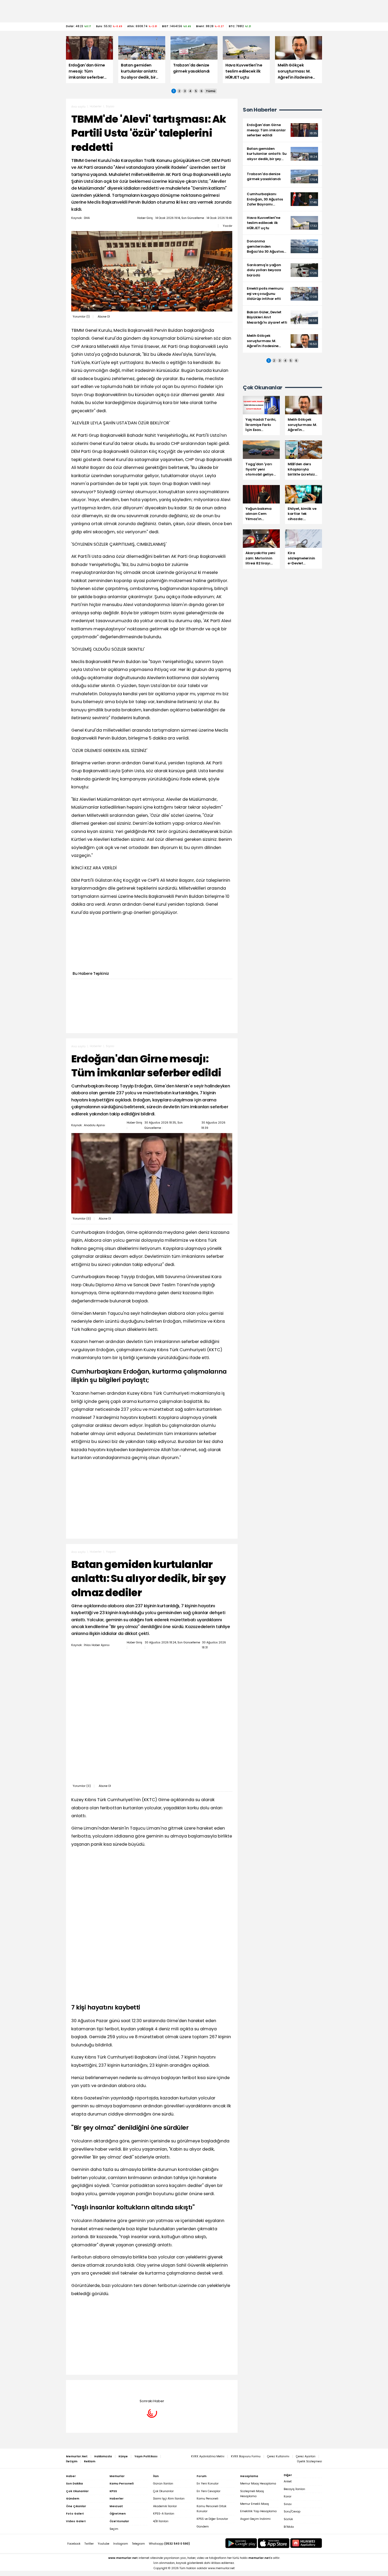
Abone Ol (104, 317)
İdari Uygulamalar (119, 2388)
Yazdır (228, 226)
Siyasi (110, 106)
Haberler (96, 106)
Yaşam (111, 1552)
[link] (282, 130)
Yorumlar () (81, 317)
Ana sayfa (78, 107)
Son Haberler (260, 110)
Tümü (211, 91)
